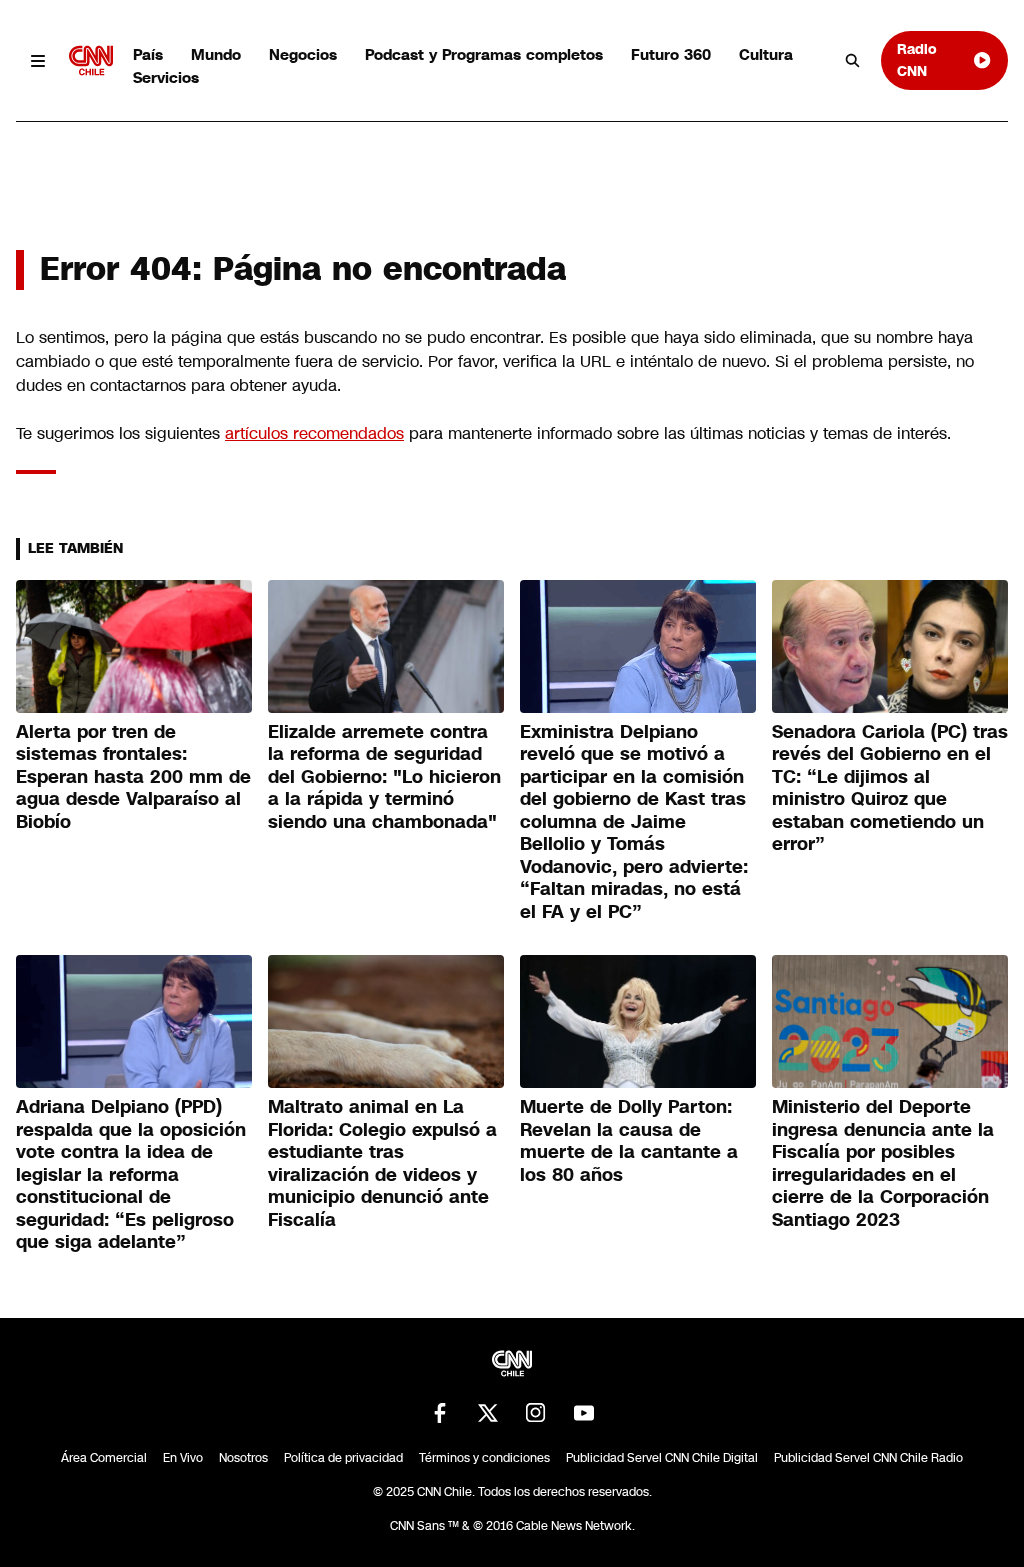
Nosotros (243, 1458)
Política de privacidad (343, 1458)
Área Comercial (104, 1458)
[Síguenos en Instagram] (536, 1413)
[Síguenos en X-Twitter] (488, 1413)
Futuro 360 (671, 54)
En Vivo (183, 1458)
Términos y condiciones (484, 1458)
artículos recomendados (314, 433)
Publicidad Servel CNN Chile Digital (662, 1458)
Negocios (303, 54)
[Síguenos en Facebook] (440, 1413)
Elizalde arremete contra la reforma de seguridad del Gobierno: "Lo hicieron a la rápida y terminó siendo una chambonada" (384, 777)
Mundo (216, 54)
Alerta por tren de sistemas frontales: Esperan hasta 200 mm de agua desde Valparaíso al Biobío (133, 777)
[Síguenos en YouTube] (584, 1413)
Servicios (166, 77)
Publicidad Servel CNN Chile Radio (868, 1458)
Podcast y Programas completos (484, 54)
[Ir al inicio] (91, 60)
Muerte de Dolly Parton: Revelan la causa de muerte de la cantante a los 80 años (629, 1141)
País (148, 54)
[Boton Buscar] (853, 61)
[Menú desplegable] (38, 60)
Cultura (766, 54)
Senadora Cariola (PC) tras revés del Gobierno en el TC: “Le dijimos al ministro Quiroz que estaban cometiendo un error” (890, 788)
